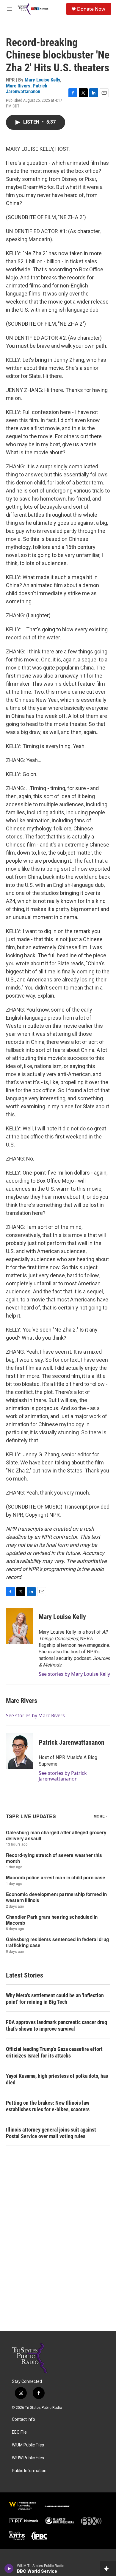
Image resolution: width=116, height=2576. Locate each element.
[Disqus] (58, 2251)
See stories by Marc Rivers (35, 1715)
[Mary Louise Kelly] (19, 1626)
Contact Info (23, 2419)
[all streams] (108, 2569)
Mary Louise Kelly (42, 80)
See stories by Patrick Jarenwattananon (63, 1776)
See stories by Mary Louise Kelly (74, 1674)
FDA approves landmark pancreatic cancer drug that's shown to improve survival (57, 2025)
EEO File (19, 2432)
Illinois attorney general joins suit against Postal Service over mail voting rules (51, 2133)
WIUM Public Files (28, 2445)
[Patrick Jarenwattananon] (19, 1751)
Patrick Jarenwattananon (27, 89)
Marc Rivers (18, 86)
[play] (9, 2569)
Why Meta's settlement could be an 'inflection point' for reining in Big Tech (55, 1999)
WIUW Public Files (28, 2458)
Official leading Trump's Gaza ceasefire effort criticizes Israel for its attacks (54, 2052)
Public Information (29, 2471)
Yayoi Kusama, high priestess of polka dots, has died (57, 2079)
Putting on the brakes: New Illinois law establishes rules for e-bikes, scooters (48, 2106)
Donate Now (91, 9)
